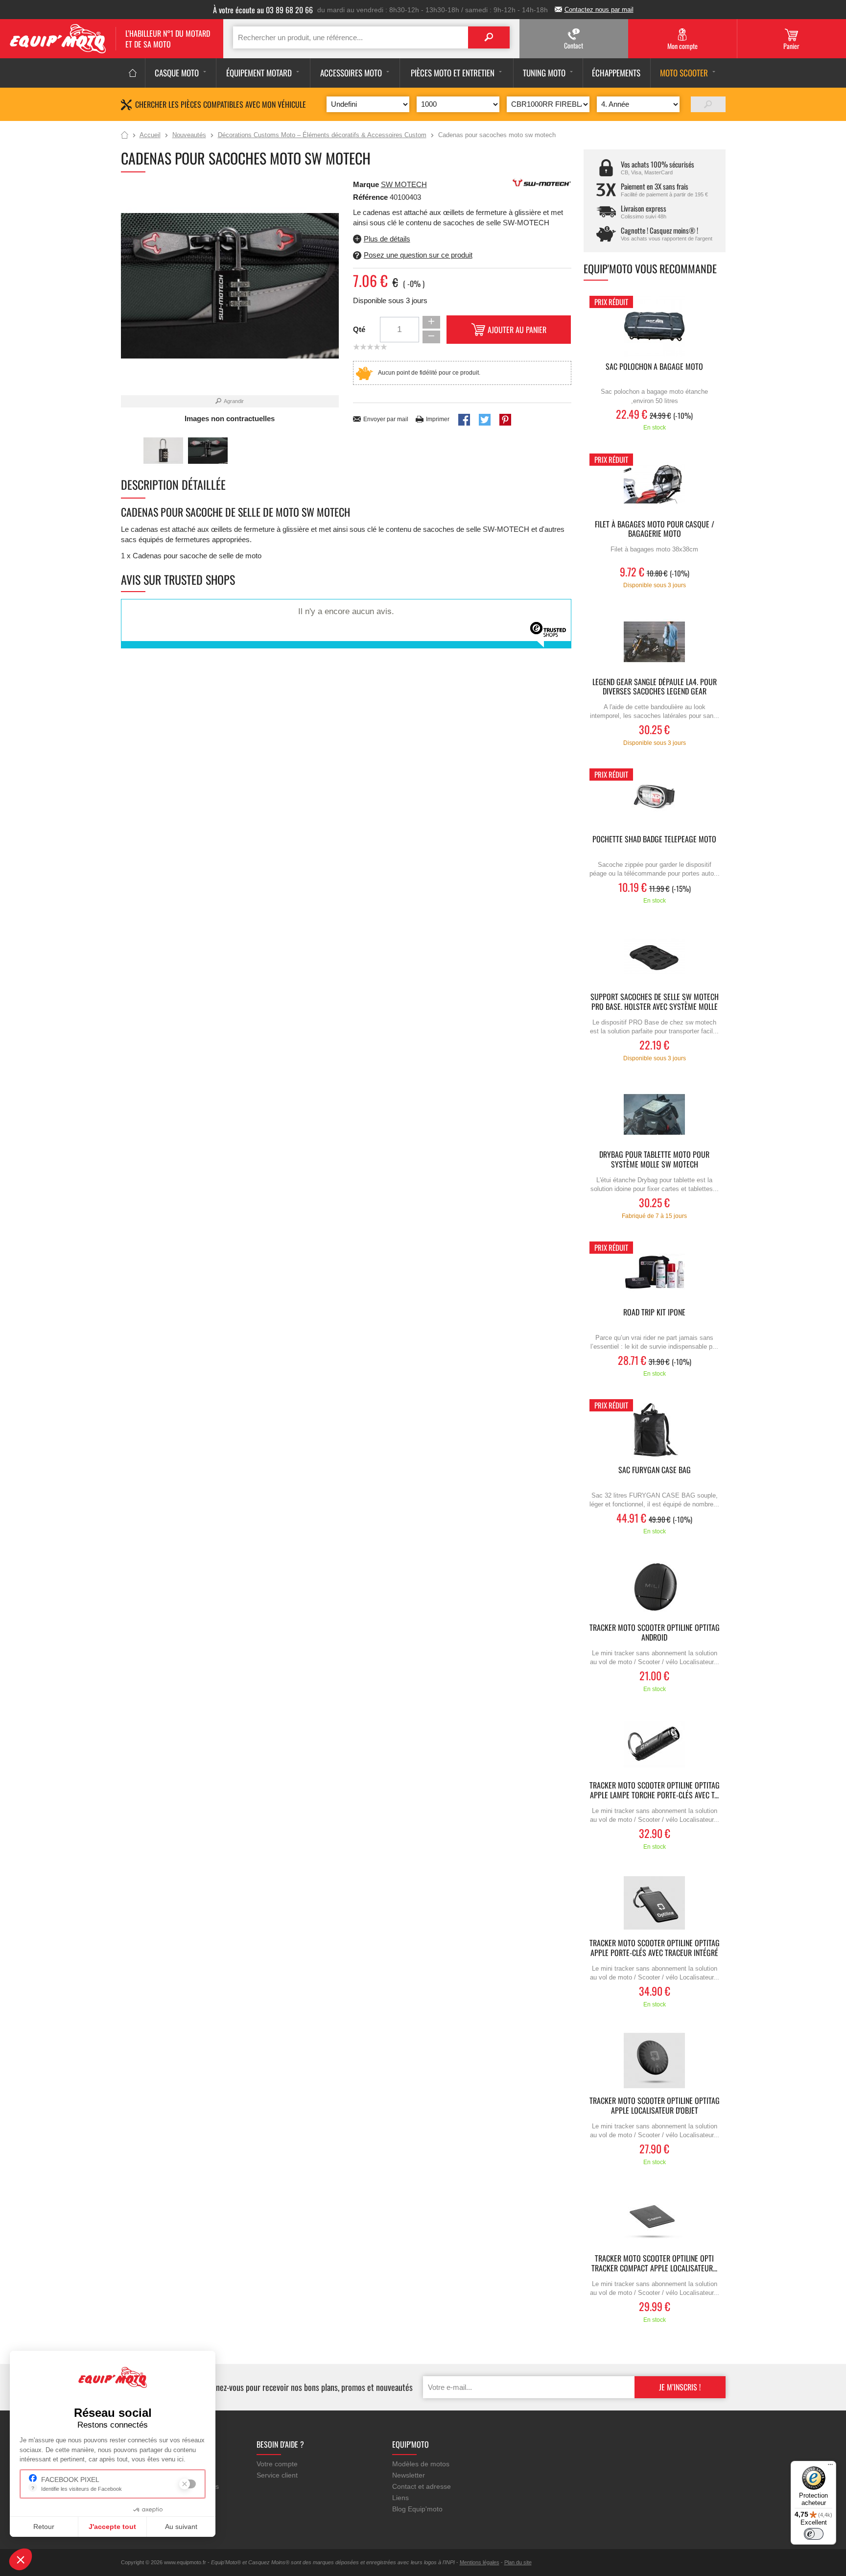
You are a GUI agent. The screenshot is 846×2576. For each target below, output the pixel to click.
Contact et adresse (422, 2486)
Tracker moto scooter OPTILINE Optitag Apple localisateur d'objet (655, 2106)
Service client (277, 2475)
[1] (708, 104)
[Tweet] (485, 420)
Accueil (125, 136)
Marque (366, 184)
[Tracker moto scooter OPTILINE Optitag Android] (655, 1587)
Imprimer (438, 419)
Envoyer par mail (386, 419)
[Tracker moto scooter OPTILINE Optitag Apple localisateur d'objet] (655, 2061)
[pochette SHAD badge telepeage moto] (655, 799)
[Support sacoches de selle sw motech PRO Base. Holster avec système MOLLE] (655, 957)
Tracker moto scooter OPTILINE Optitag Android (655, 1633)
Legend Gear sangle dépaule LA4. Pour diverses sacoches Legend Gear (655, 687)
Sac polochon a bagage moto (654, 367)
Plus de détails (387, 239)
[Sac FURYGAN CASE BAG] (655, 1430)
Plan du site (518, 2562)
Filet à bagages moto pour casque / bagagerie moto (655, 529)
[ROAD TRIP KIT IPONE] (655, 1272)
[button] (21, 2559)
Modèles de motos (421, 2464)
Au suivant (181, 2527)
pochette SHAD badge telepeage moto (654, 840)
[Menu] (830, 2467)
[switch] (814, 2534)
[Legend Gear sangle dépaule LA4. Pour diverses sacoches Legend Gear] (655, 642)
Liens (400, 2498)
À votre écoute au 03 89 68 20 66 (263, 10)
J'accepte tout (112, 2527)
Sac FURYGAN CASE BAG (655, 1470)
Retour (44, 2527)
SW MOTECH (404, 184)
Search (489, 37)
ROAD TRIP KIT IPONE (654, 1313)
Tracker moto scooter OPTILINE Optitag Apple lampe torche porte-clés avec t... (655, 1790)
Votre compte (277, 2464)
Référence (371, 197)
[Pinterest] (505, 420)
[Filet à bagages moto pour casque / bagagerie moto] (655, 484)
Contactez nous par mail (599, 10)
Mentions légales (480, 2562)
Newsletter (409, 2475)
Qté (359, 329)
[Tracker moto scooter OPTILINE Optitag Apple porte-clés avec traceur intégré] (655, 1903)
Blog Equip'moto (417, 2509)
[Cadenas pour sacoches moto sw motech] (163, 451)
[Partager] (464, 420)
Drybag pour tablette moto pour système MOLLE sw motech (654, 1160)
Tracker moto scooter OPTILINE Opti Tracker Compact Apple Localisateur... (654, 2264)
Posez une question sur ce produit (418, 255)
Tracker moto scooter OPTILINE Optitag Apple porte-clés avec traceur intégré (655, 1948)
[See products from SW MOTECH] (542, 182)
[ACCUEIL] (133, 73)
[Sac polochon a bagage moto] (655, 326)
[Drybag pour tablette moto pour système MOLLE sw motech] (655, 1114)
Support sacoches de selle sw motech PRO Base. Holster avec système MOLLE (655, 1002)
